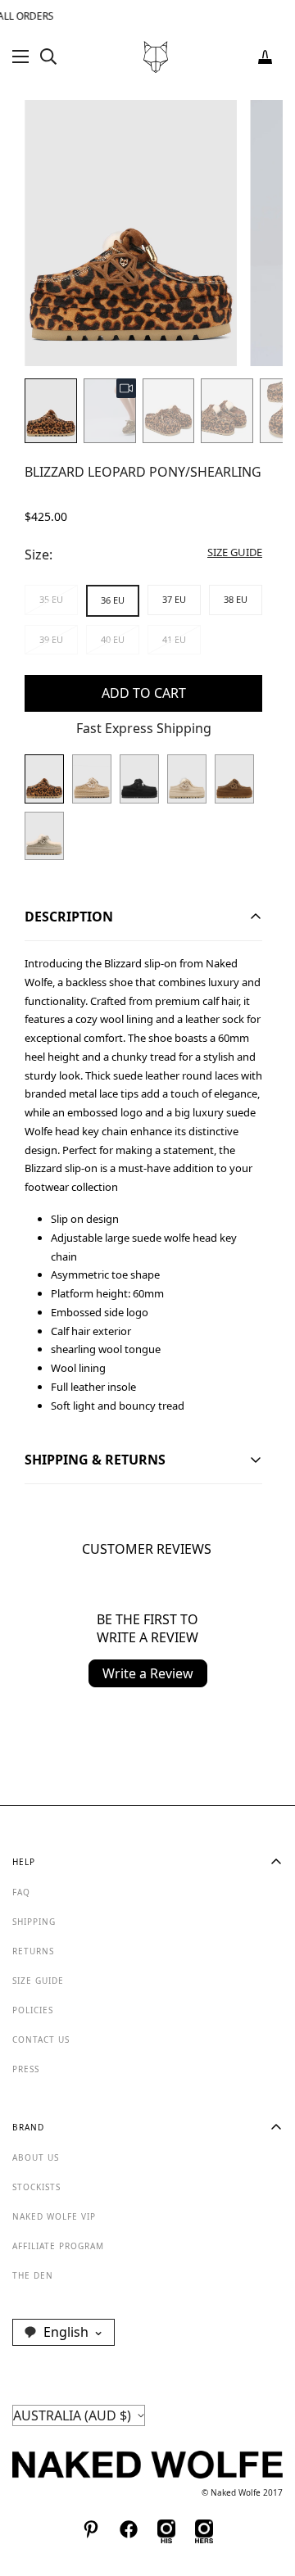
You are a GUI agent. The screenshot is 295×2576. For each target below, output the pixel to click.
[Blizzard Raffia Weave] (92, 779)
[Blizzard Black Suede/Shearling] (139, 779)
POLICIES (33, 2010)
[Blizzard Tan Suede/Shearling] (234, 779)
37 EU (174, 599)
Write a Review (148, 1673)
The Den (33, 2275)
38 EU (236, 599)
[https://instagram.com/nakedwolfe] (204, 2529)
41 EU (174, 639)
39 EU (51, 639)
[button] (265, 57)
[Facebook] (129, 2529)
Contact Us (41, 2040)
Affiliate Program (58, 2246)
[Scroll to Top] (265, 2489)
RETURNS (33, 1951)
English (66, 2332)
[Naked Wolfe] (156, 57)
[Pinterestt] (91, 2529)
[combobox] (64, 2332)
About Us (36, 2157)
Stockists (36, 2187)
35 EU (51, 599)
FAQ (21, 1892)
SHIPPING (34, 1922)
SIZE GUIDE (38, 1981)
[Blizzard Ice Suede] (187, 779)
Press (26, 2069)
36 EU (113, 600)
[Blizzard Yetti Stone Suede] (44, 836)
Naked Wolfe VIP (54, 2216)
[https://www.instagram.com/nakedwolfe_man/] (166, 2529)
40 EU (113, 639)
